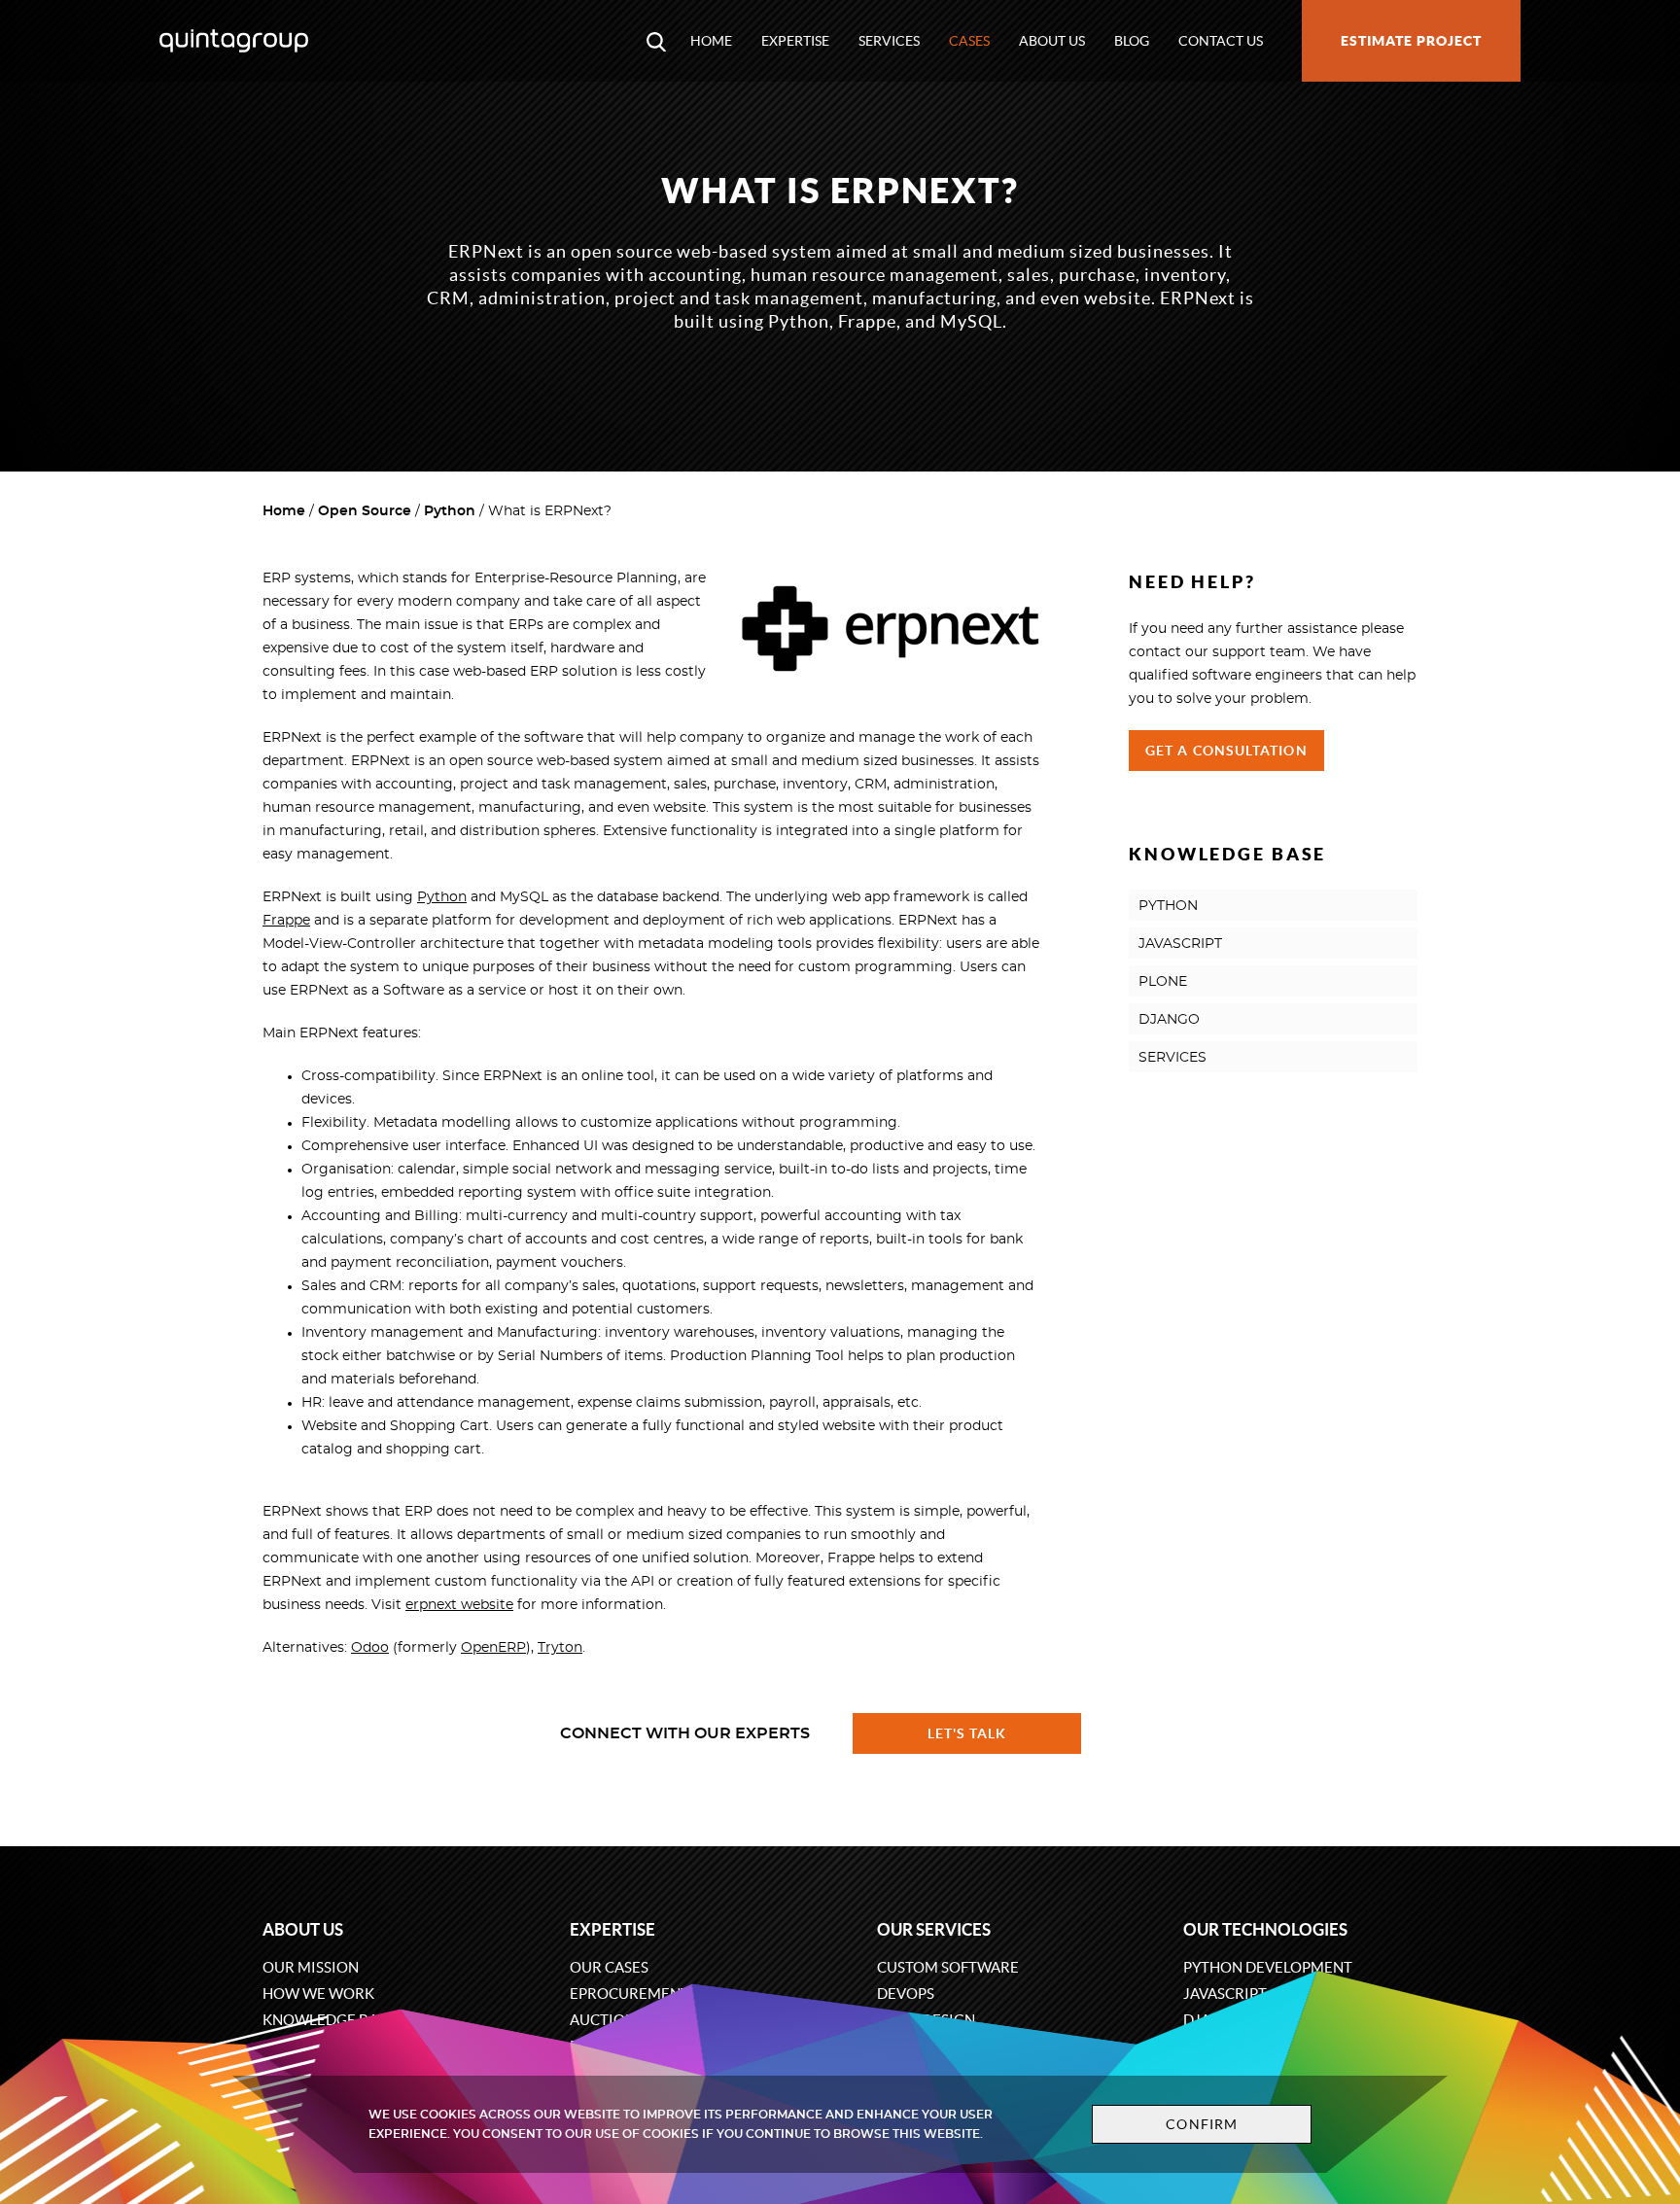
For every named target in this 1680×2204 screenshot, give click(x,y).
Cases (969, 41)
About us (1052, 41)
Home (711, 41)
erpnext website (459, 1605)
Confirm (1202, 2124)
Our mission (311, 1967)
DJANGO (1169, 1020)
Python (450, 511)
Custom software (948, 1967)
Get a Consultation (1226, 751)
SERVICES (1172, 1058)
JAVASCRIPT (1180, 944)
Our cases (609, 1967)
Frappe (286, 921)
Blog (1132, 41)
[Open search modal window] (656, 41)
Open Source (365, 511)
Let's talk (967, 1733)
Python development (1268, 1967)
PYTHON (1168, 906)
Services (889, 41)
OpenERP (493, 1648)
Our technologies (1265, 1929)
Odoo (370, 1648)
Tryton (560, 1648)
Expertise (795, 41)
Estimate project (1411, 41)
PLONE (1163, 982)
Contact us (1221, 41)
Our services (934, 1929)
